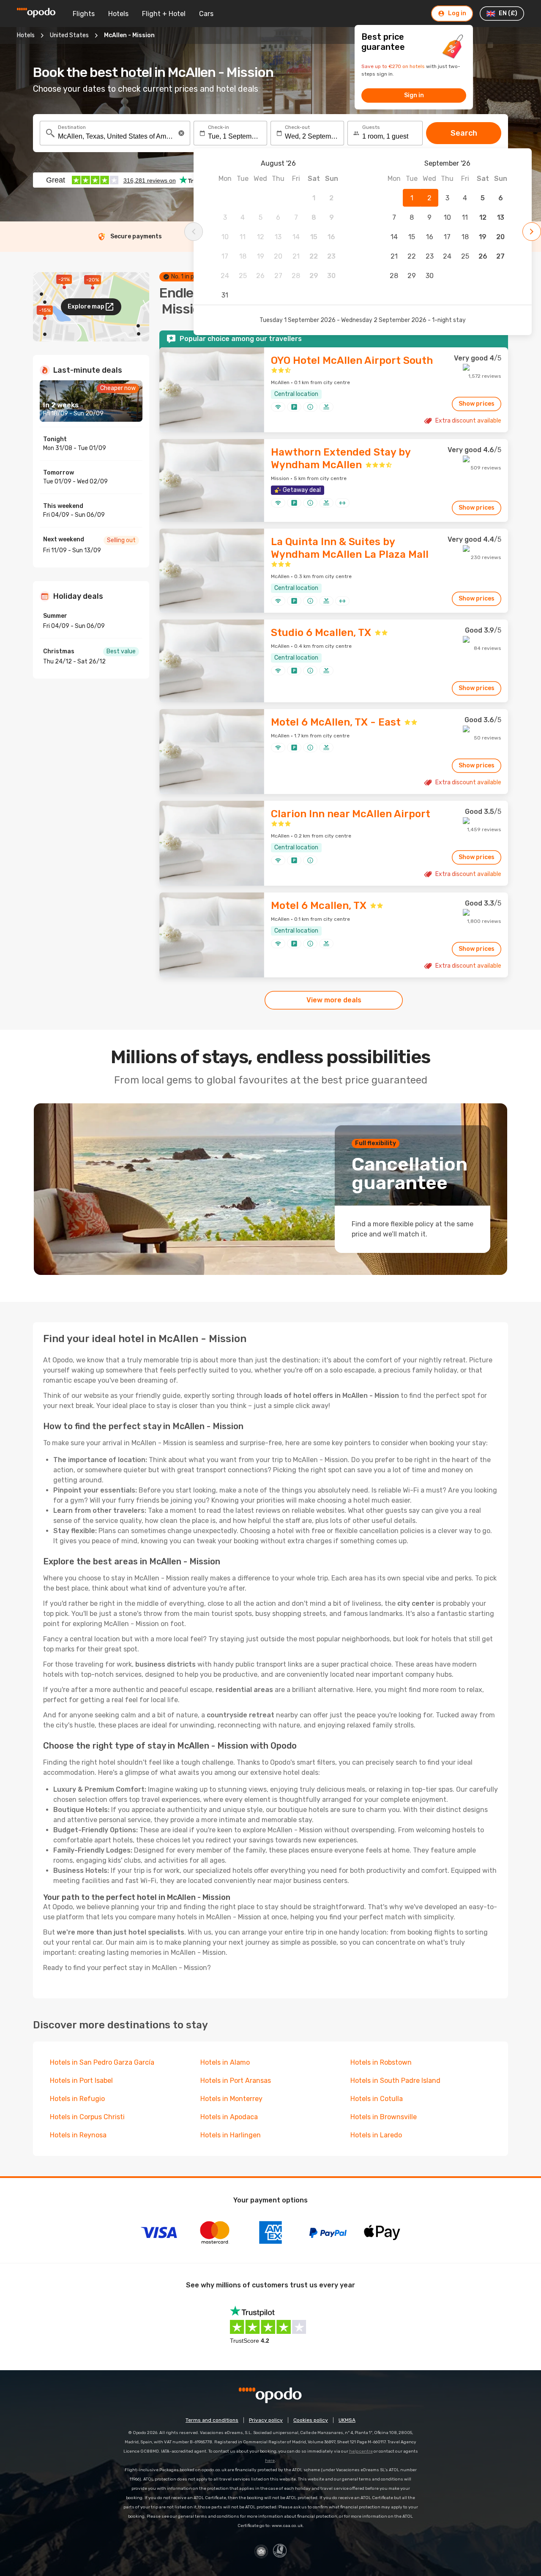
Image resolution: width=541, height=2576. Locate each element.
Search (464, 133)
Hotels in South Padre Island (395, 2081)
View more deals (334, 1000)
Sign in (414, 95)
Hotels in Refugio (77, 2099)
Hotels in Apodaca (229, 2117)
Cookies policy (311, 2420)
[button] (181, 133)
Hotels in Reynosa (78, 2135)
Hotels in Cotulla (377, 2099)
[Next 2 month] (532, 232)
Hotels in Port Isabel (81, 2081)
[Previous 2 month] (194, 232)
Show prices (477, 404)
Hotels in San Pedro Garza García (102, 2062)
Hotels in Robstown (381, 2062)
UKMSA (347, 2420)
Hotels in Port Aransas (236, 2081)
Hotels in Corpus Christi (87, 2117)
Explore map (86, 307)
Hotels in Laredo (376, 2135)
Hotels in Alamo (225, 2062)
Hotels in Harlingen (231, 2135)
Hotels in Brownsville (384, 2117)
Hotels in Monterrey (231, 2099)
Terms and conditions (212, 2420)
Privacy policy (266, 2420)
